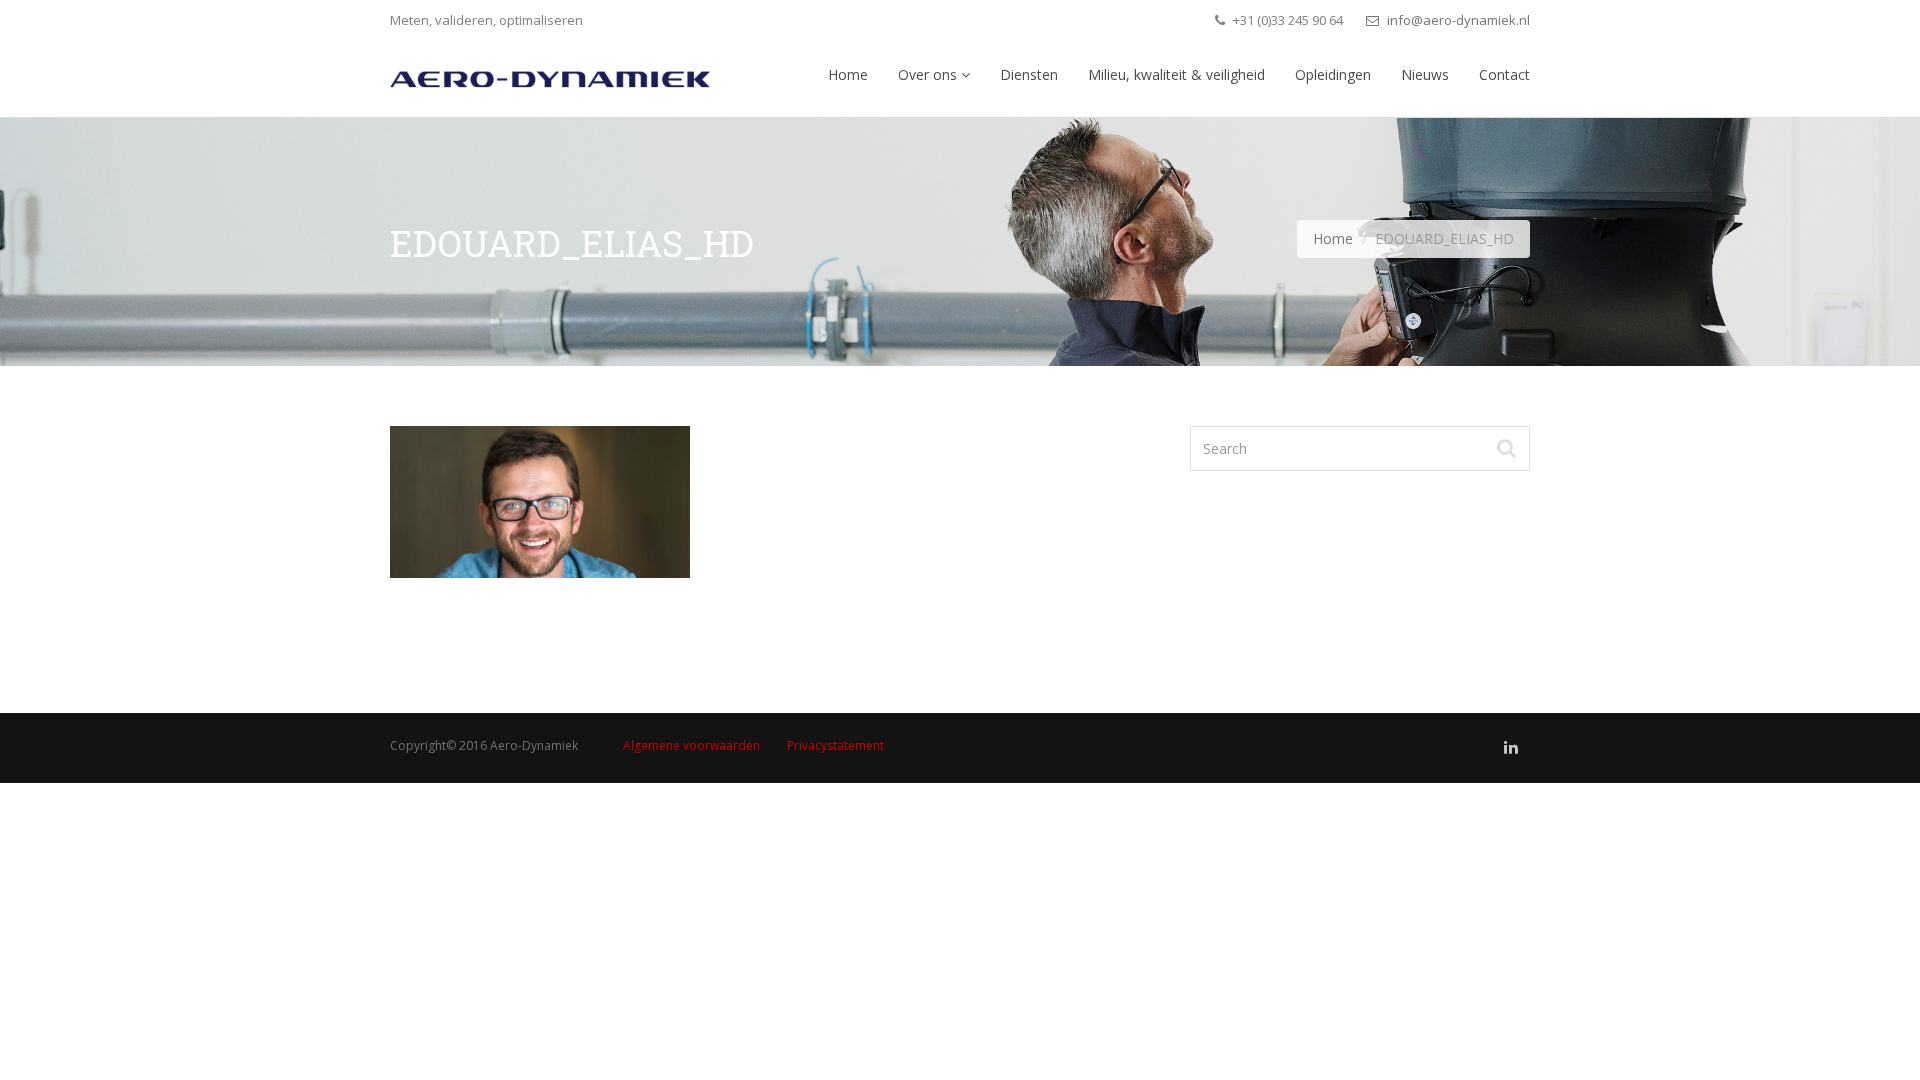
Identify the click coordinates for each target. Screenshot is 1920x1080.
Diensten (1029, 74)
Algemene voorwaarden (691, 745)
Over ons (929, 74)
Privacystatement (835, 745)
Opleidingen (1333, 74)
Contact (1504, 74)
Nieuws (1425, 74)
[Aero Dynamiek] (550, 74)
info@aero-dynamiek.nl (1457, 20)
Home (848, 74)
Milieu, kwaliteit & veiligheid (1176, 74)
